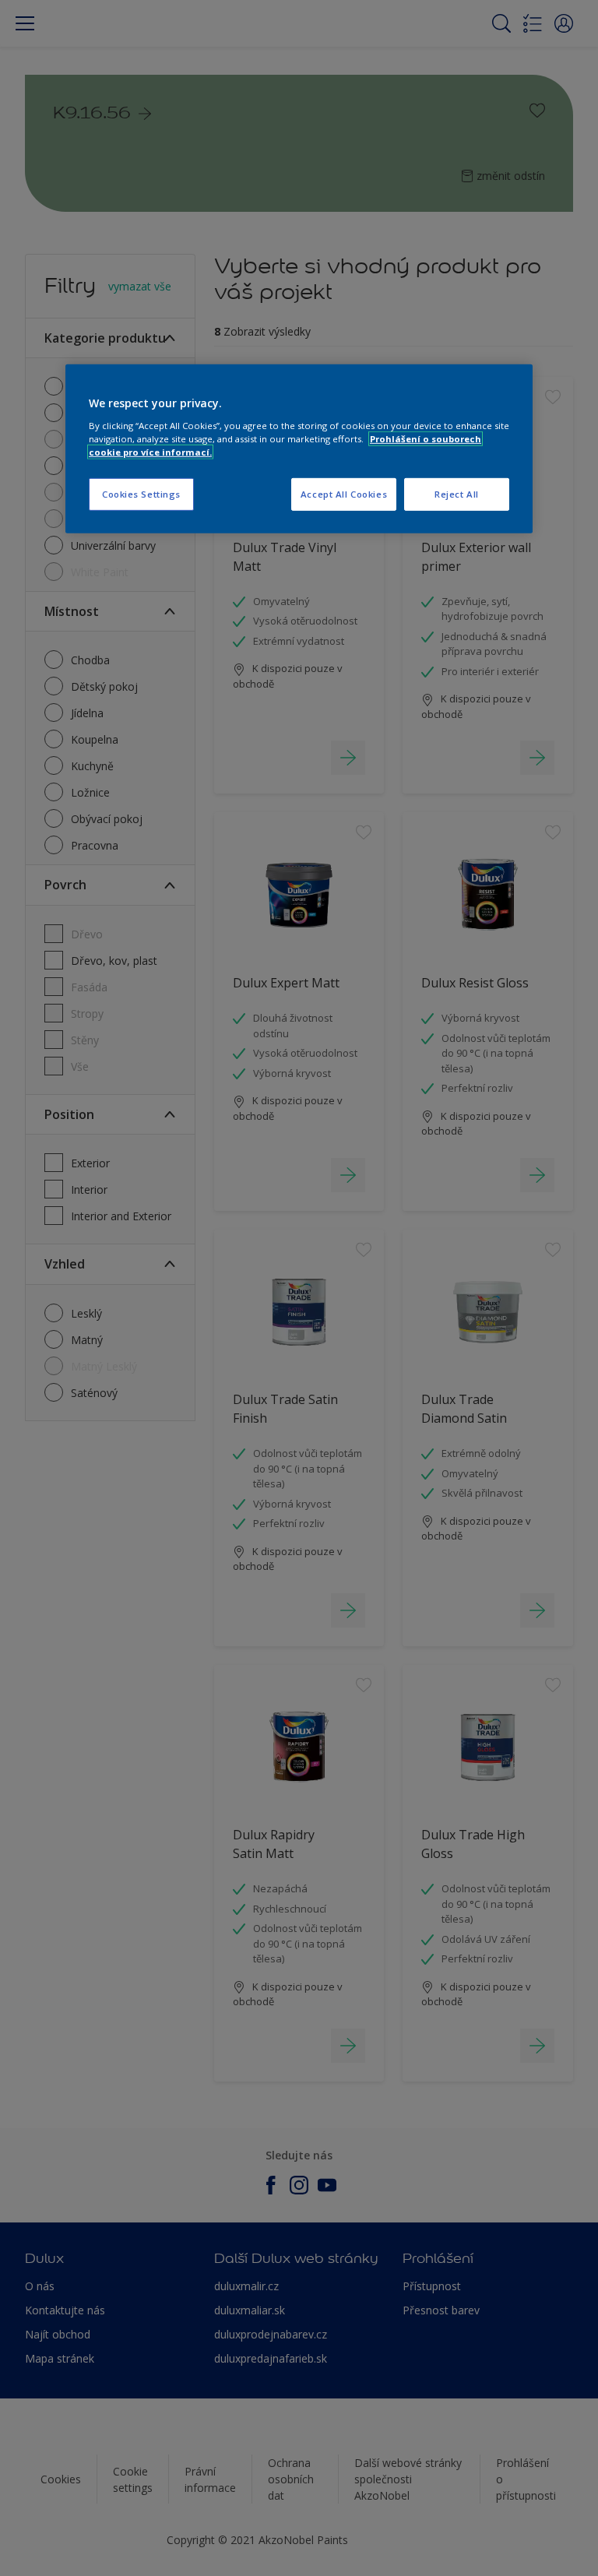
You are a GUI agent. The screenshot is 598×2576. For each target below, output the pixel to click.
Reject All (457, 494)
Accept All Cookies (344, 494)
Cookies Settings (141, 494)
